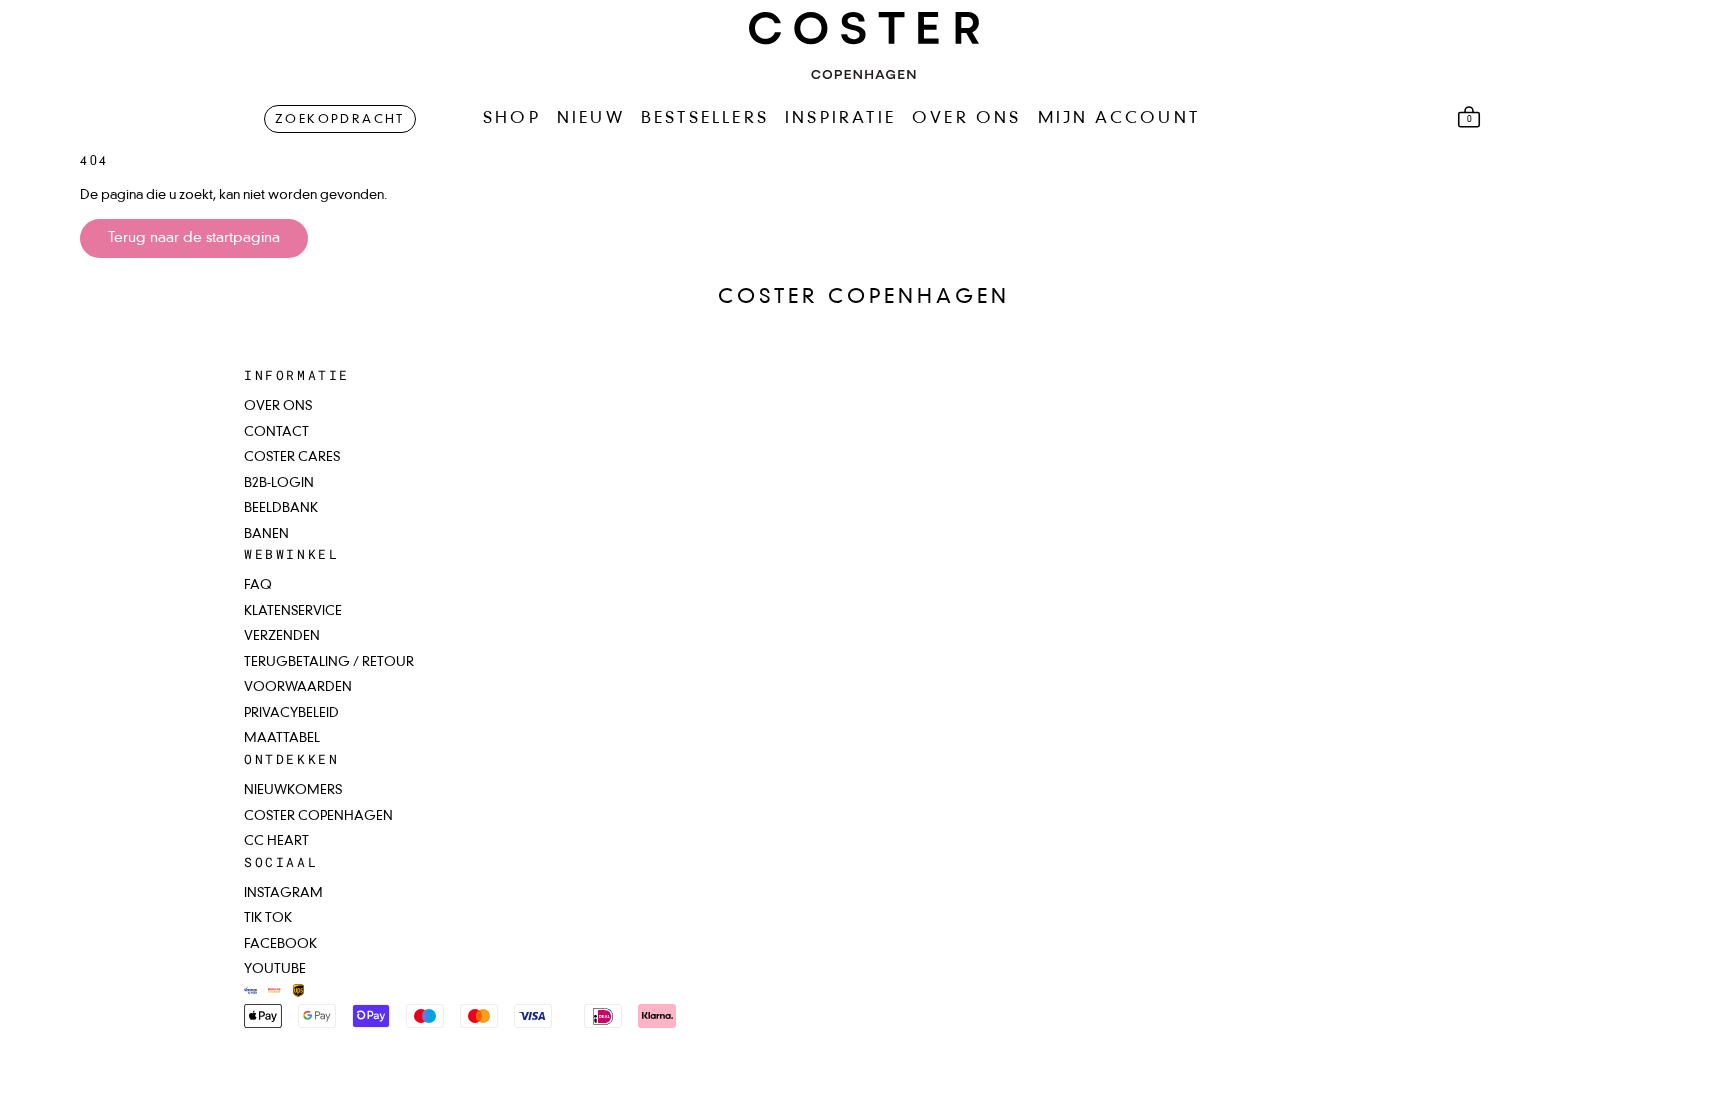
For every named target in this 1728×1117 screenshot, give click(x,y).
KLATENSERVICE (293, 611)
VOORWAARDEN (298, 687)
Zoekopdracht (340, 120)
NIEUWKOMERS (293, 790)
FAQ (258, 585)
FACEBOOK (280, 944)
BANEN (266, 534)
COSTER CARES (292, 457)
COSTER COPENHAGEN (318, 816)
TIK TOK (268, 918)
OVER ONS (967, 119)
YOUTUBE (275, 969)
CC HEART (276, 841)
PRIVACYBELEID (291, 713)
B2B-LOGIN (279, 483)
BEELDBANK (281, 508)
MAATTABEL (282, 738)
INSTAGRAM (283, 893)
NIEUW (591, 119)
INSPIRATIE (840, 119)
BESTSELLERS (705, 119)
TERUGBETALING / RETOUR (329, 662)
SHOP (512, 119)
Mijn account (1119, 119)
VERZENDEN (282, 636)
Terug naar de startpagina (194, 238)
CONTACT (276, 432)
